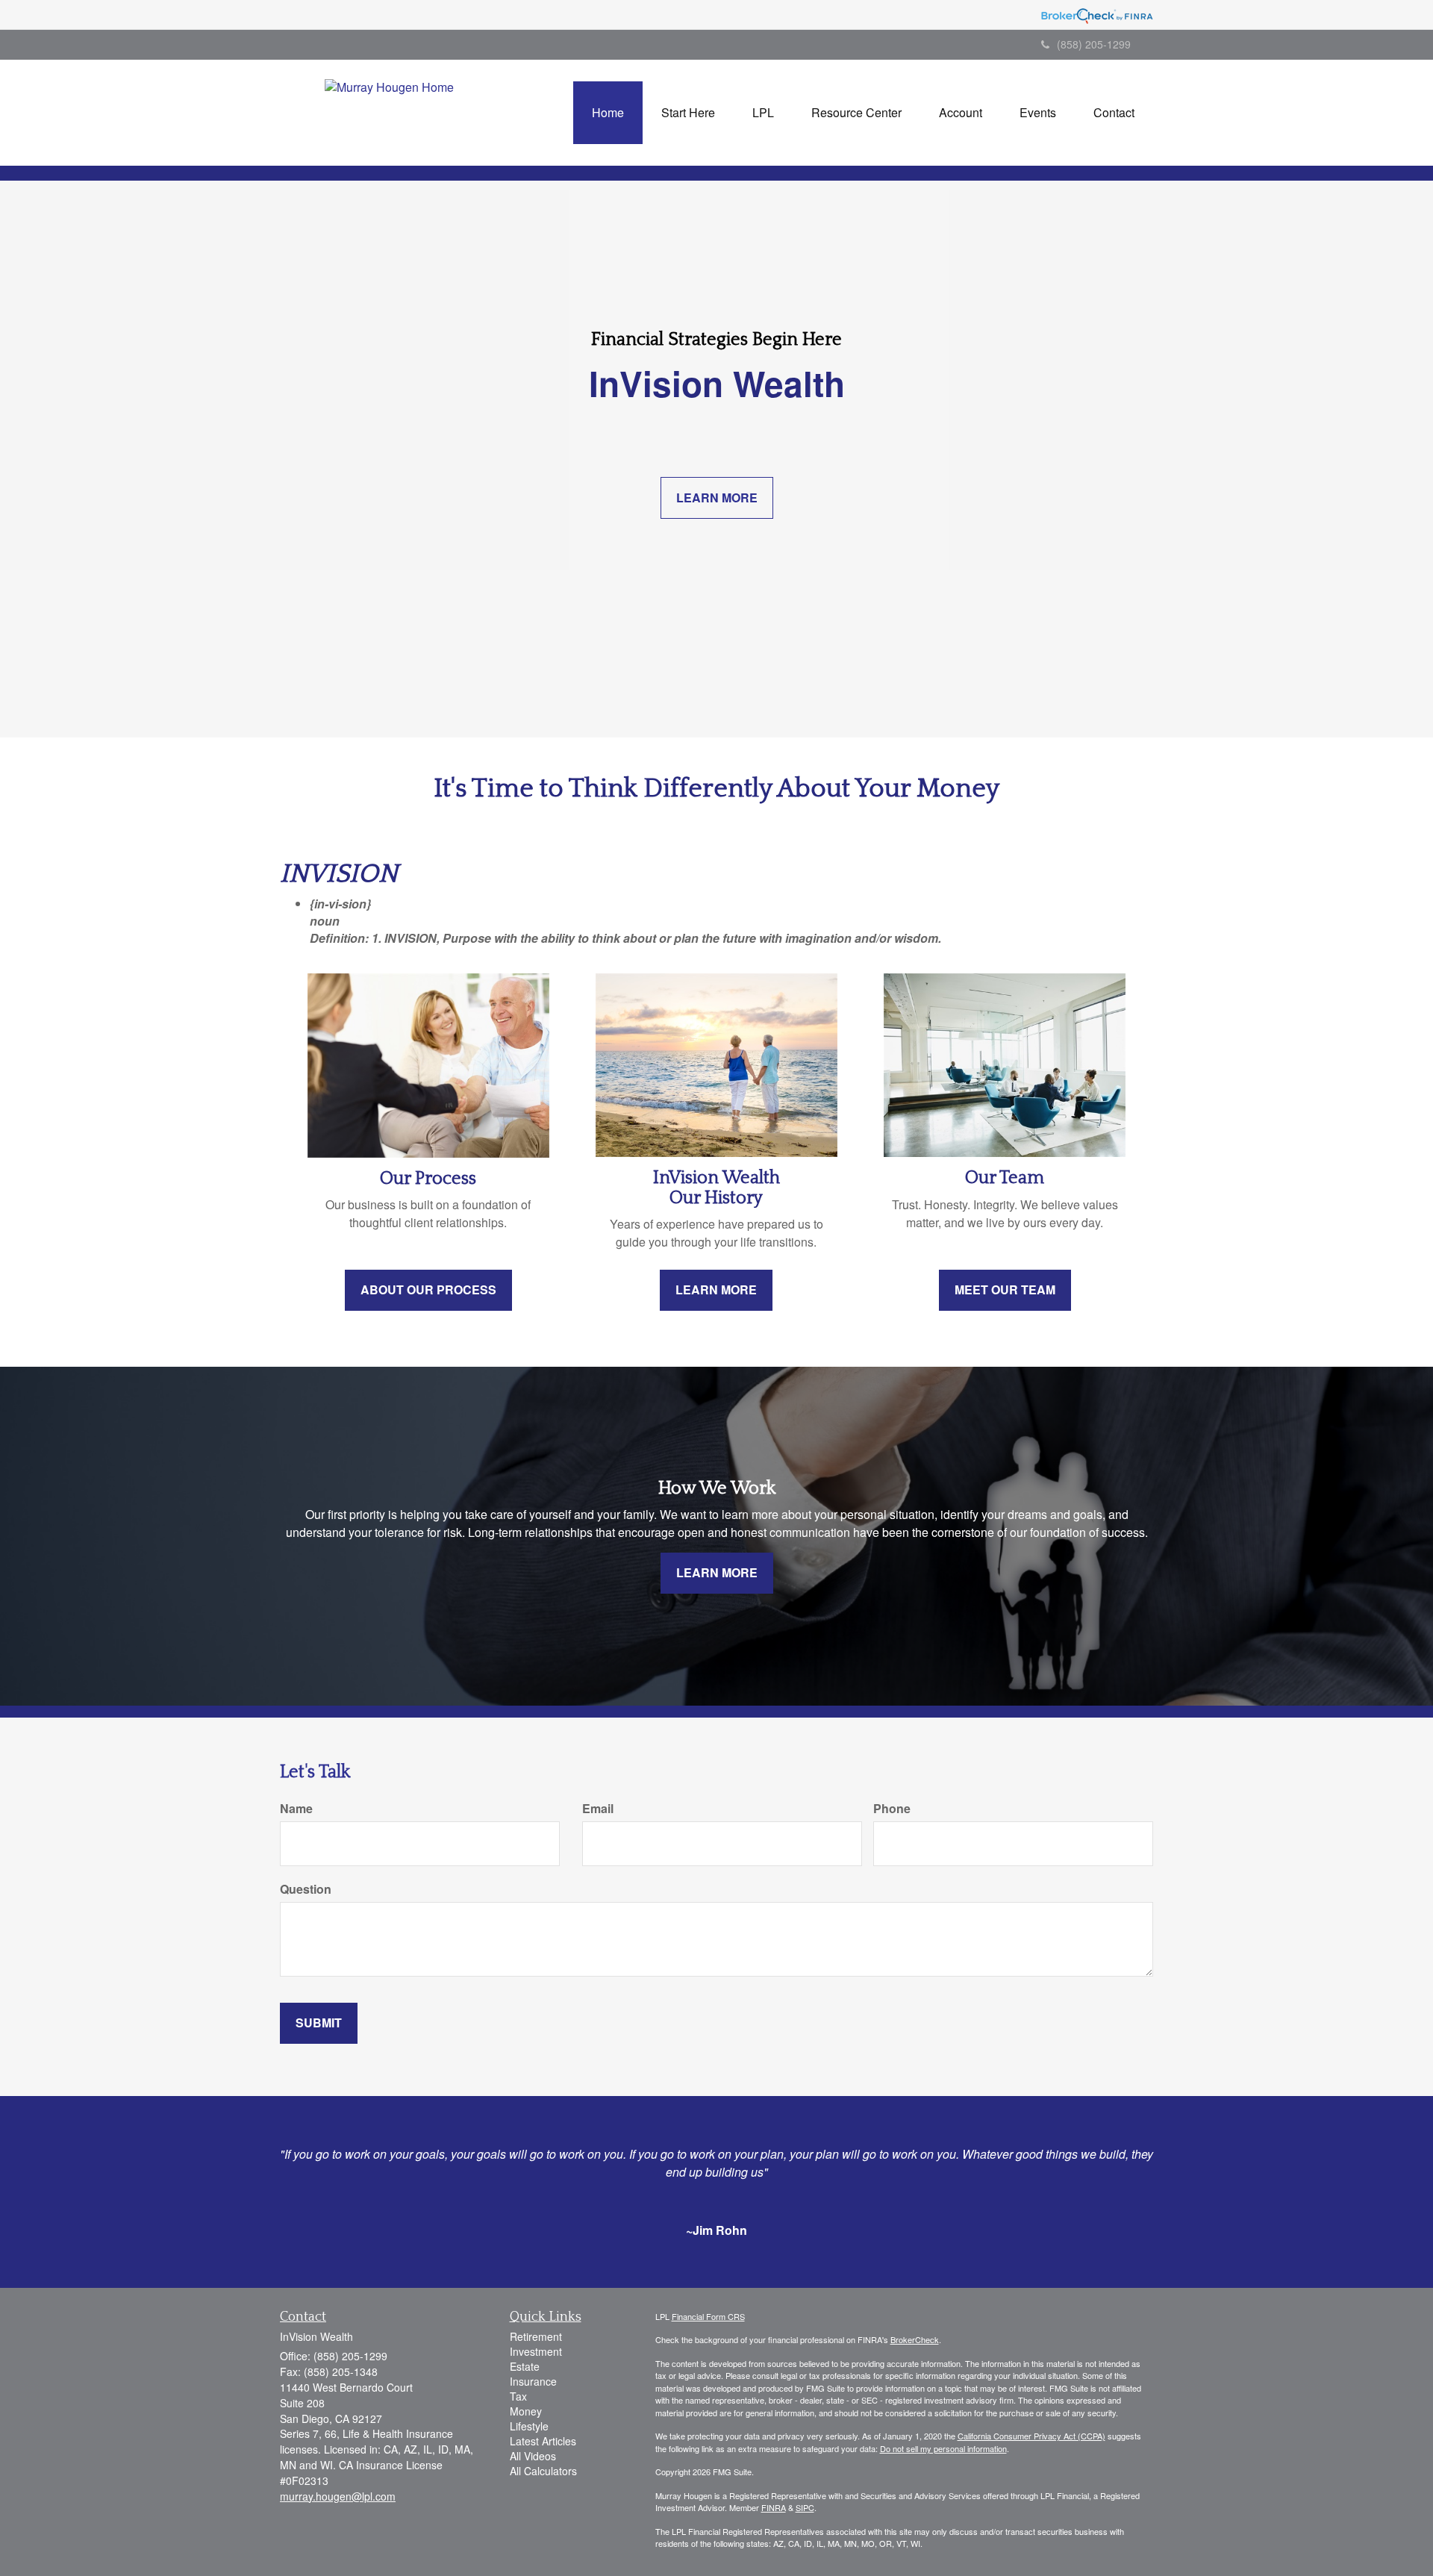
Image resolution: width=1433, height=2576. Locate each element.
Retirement (536, 2336)
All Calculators (543, 2471)
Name (296, 1809)
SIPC (805, 2507)
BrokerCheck (915, 2339)
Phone (892, 1809)
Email (598, 1809)
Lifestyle (529, 2426)
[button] (688, 113)
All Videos (533, 2456)
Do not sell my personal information (943, 2448)
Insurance (533, 2381)
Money (526, 2411)
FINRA (774, 2507)
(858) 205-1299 (1094, 44)
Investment (536, 2351)
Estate (525, 2366)
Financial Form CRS (708, 2316)
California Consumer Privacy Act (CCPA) (1031, 2436)
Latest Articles (543, 2441)
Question (306, 1889)
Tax (518, 2396)
